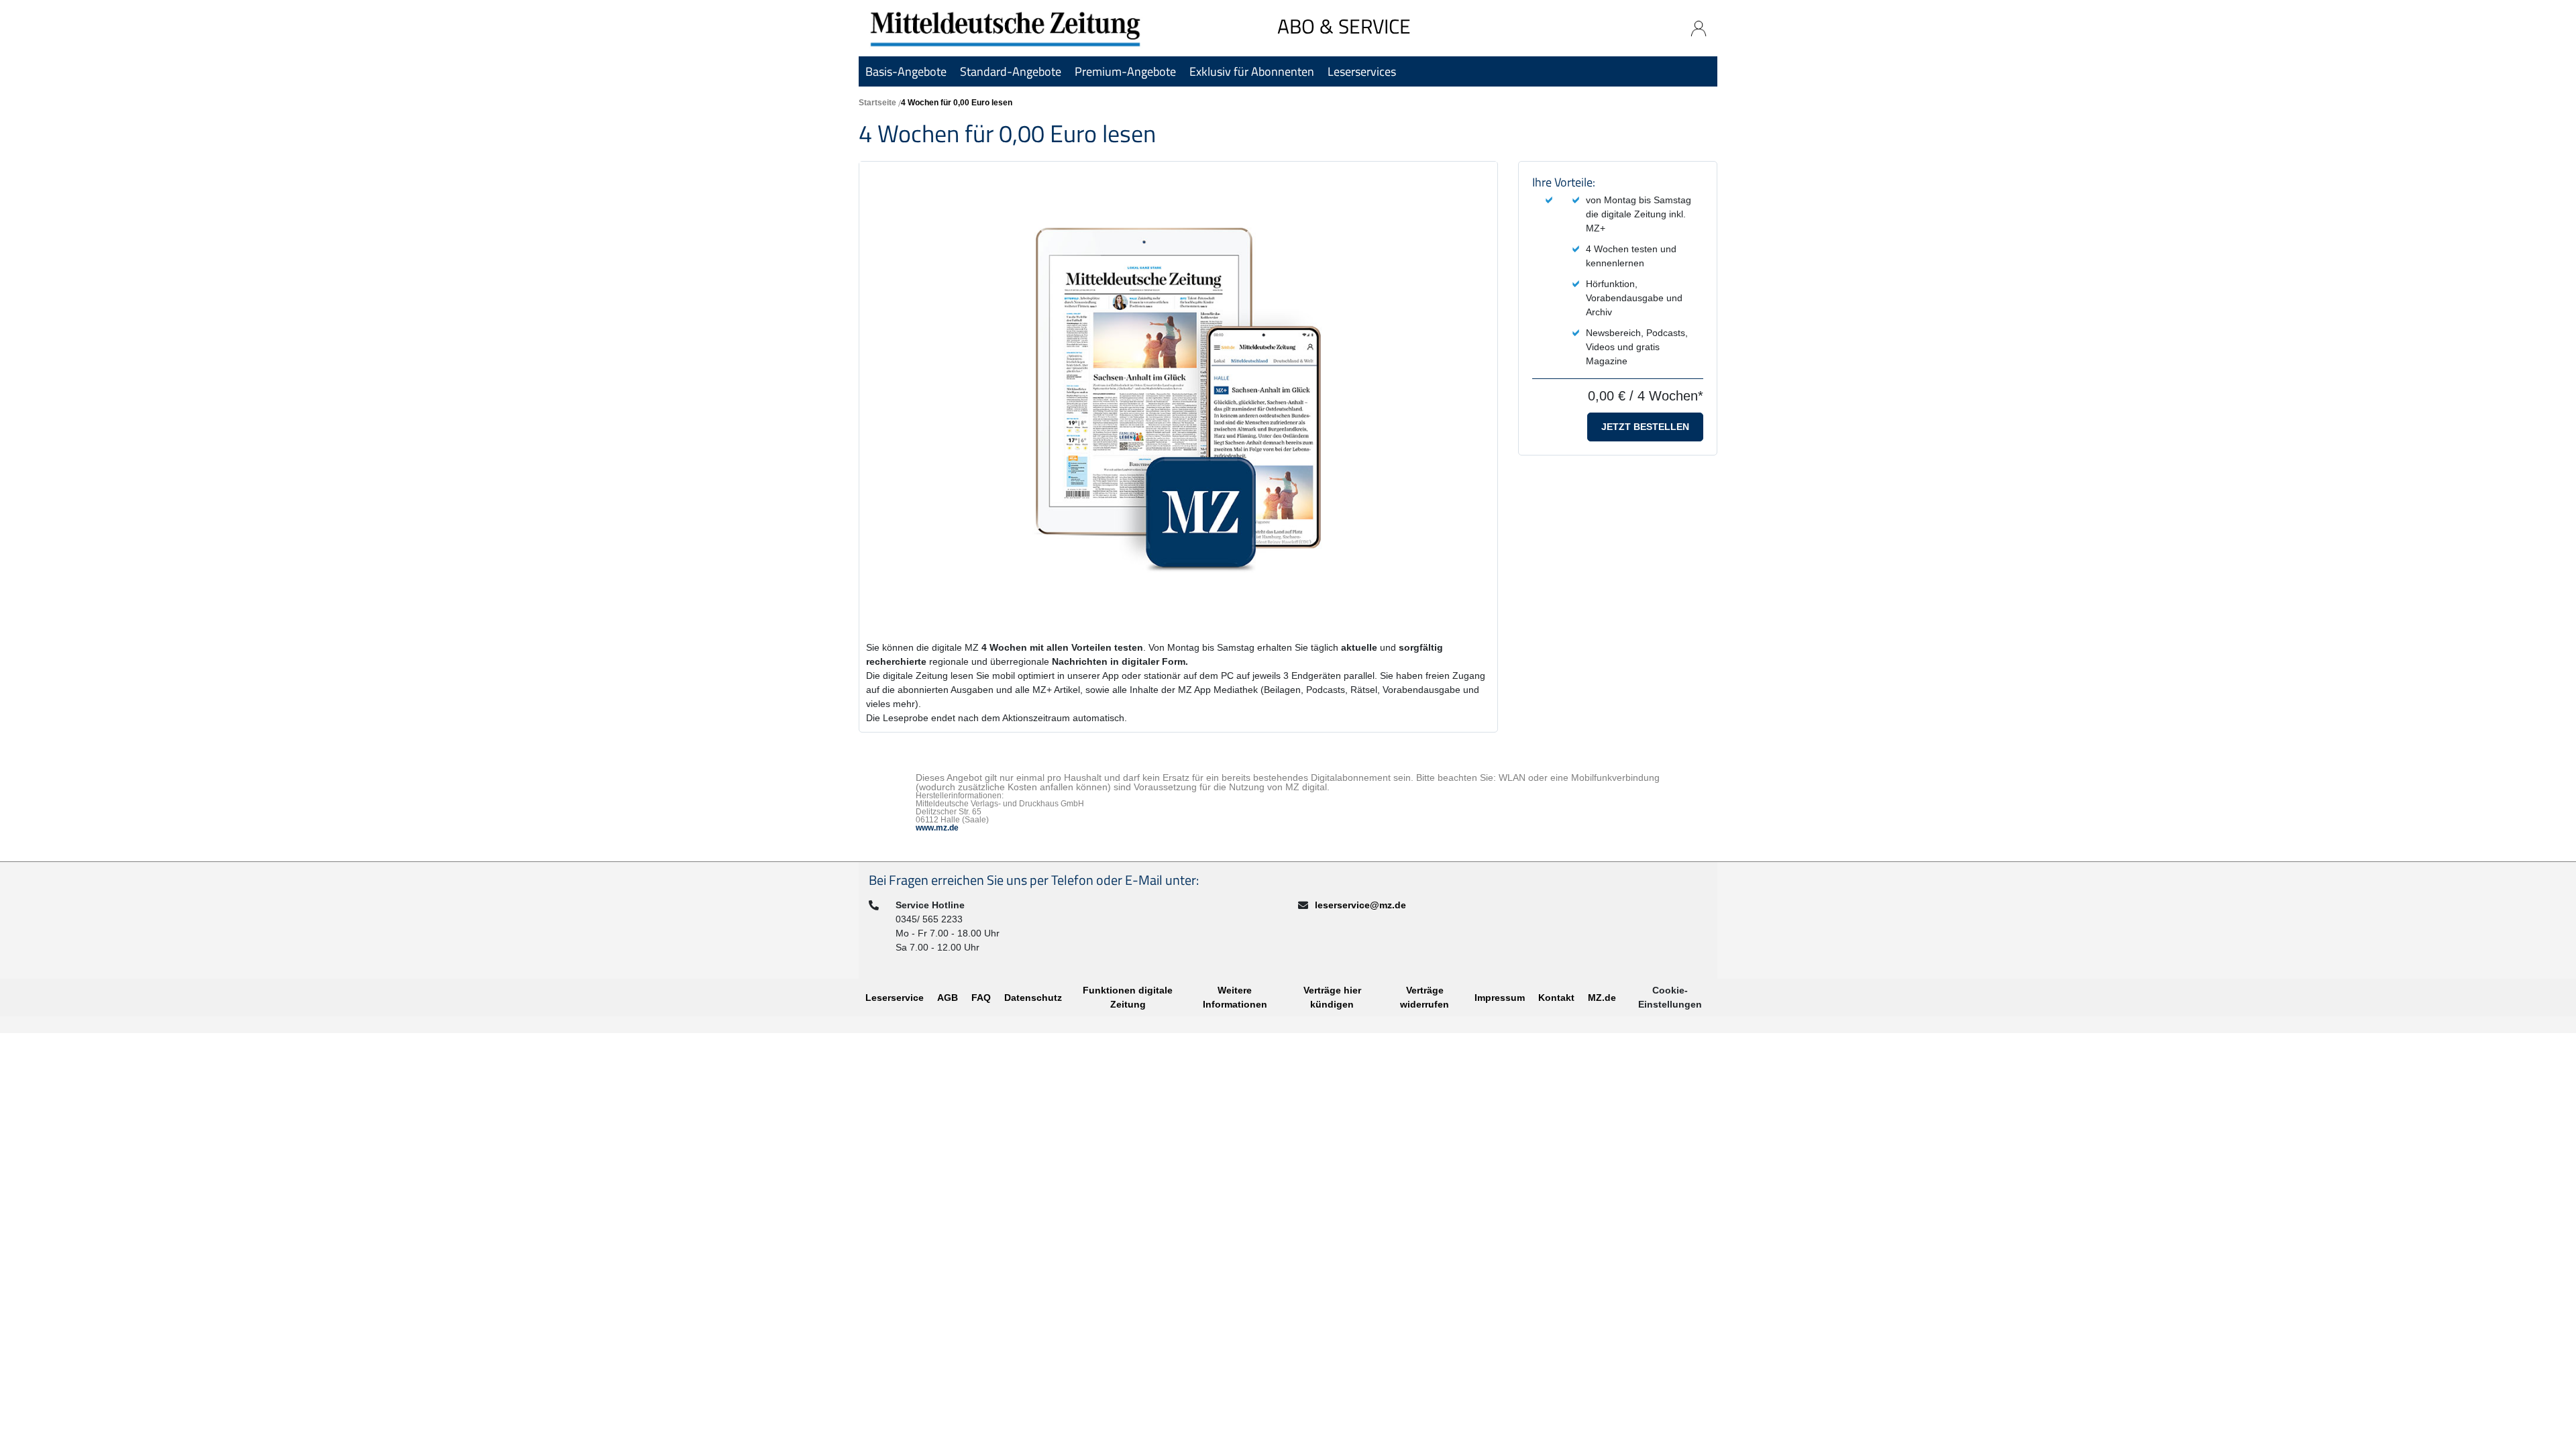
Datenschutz (1033, 998)
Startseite (877, 103)
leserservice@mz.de (1360, 905)
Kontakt (1556, 998)
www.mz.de (937, 828)
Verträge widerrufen (1425, 997)
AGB (948, 998)
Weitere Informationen (1235, 997)
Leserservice (895, 998)
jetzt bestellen (1645, 427)
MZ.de (1602, 998)
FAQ (981, 998)
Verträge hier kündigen (1332, 997)
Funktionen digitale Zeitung (1128, 997)
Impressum (1500, 998)
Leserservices (1362, 71)
